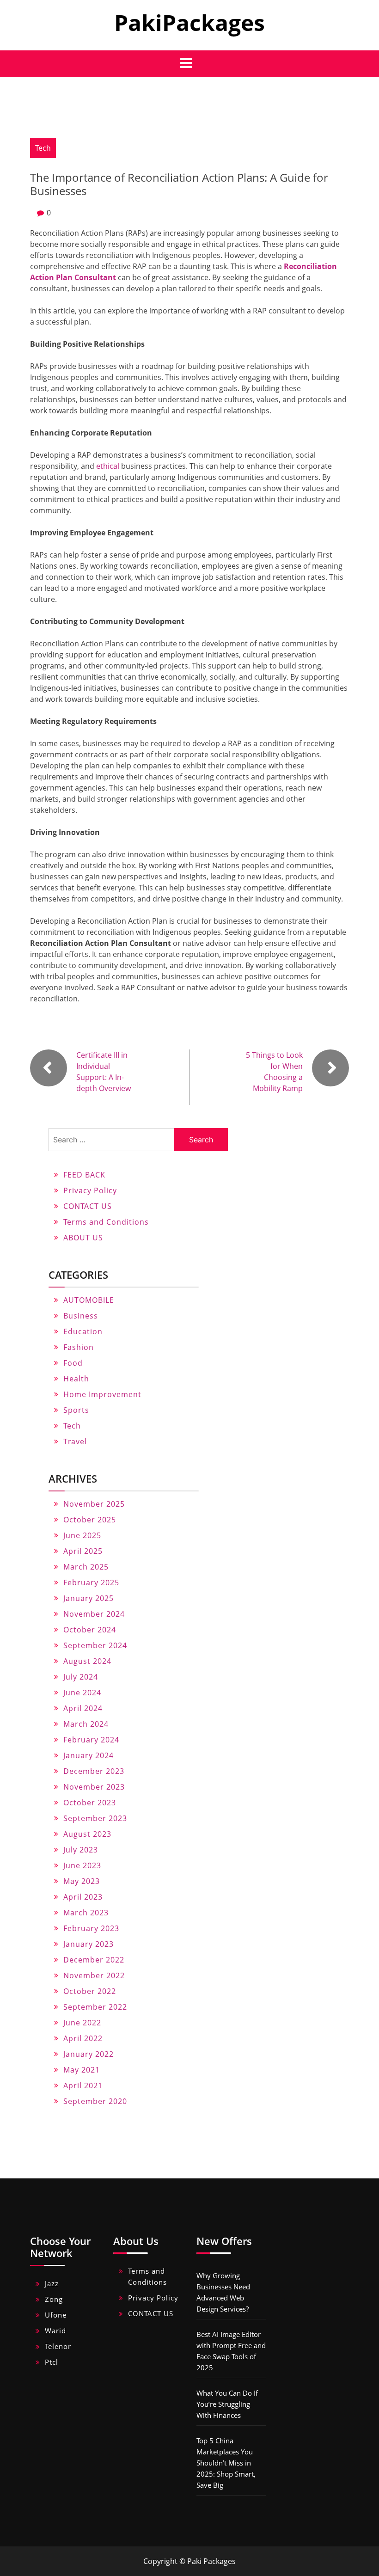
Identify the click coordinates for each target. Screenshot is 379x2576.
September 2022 (95, 2007)
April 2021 (83, 2085)
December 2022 (94, 1960)
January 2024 (89, 1755)
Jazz (52, 2283)
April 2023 (83, 1897)
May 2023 (82, 1881)
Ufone (56, 2315)
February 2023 (91, 1928)
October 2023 (90, 1803)
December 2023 (94, 1771)
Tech (43, 148)
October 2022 (90, 1991)
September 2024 (95, 1645)
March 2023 (86, 1913)
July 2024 (81, 1677)
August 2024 (87, 1661)
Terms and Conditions (106, 1222)
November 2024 (94, 1614)
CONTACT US (88, 1206)
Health (76, 1379)
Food (73, 1363)
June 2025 (82, 1535)
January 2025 (89, 1598)
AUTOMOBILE (89, 1300)
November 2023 (94, 1787)
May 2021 (82, 2070)
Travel (75, 1441)
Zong (54, 2299)
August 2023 (87, 1834)
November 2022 (94, 1975)
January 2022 (89, 2054)
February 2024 (91, 1740)
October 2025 (90, 1520)
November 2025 (94, 1504)
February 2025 (91, 1582)
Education (83, 1331)
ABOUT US (83, 1238)
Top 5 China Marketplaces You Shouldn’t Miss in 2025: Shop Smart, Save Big (226, 2463)
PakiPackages (189, 22)
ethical (108, 466)
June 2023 (82, 1865)
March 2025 (86, 1567)
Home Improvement (102, 1394)
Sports (76, 1410)
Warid (55, 2331)
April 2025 (83, 1551)
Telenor (58, 2346)
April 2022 (83, 2038)
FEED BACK (84, 1175)
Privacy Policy (90, 1190)
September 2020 (95, 2101)
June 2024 (82, 1693)
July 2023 (81, 1850)
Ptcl (52, 2362)
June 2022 (82, 2023)
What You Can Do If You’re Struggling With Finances (227, 2404)
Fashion (79, 1347)
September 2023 (95, 1818)
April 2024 (83, 1708)
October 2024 (90, 1630)
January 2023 (89, 1944)
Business (81, 1316)
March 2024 (86, 1724)
